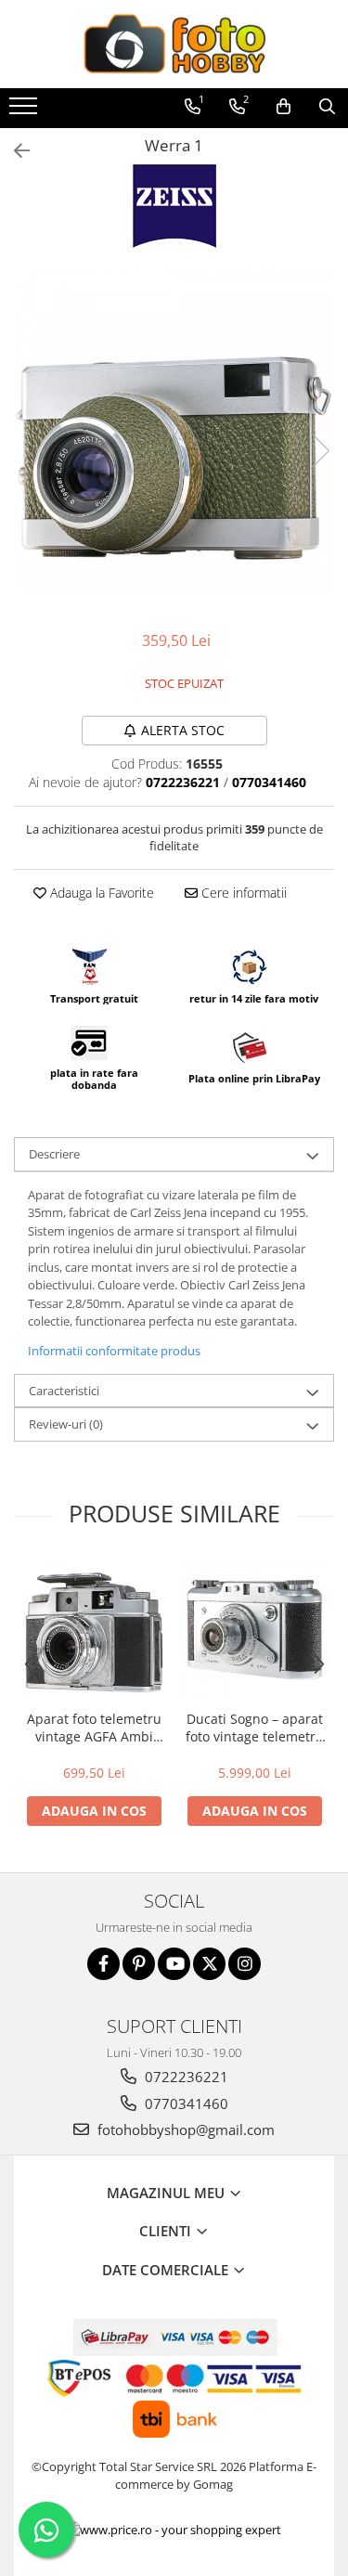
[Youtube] (174, 1964)
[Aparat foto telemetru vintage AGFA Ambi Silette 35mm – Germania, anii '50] (94, 1630)
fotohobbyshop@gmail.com (184, 2129)
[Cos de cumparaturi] (284, 107)
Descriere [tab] (54, 1154)
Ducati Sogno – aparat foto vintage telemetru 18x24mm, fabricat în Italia (255, 1728)
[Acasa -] (174, 44)
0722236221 (185, 2077)
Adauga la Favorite (100, 893)
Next (319, 451)
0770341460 (185, 2104)
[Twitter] (209, 1964)
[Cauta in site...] (327, 107)
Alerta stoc (183, 730)
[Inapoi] (14, 151)
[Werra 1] (174, 431)
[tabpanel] (174, 431)
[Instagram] (245, 1964)
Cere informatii (242, 893)
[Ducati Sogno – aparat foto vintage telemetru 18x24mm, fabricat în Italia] (255, 1630)
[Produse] (26, 111)
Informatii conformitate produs (114, 1351)
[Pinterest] (139, 1964)
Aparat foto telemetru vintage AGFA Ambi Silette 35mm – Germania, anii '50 (94, 1728)
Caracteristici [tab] (64, 1391)
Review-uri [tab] (66, 1424)
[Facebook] (103, 1964)
